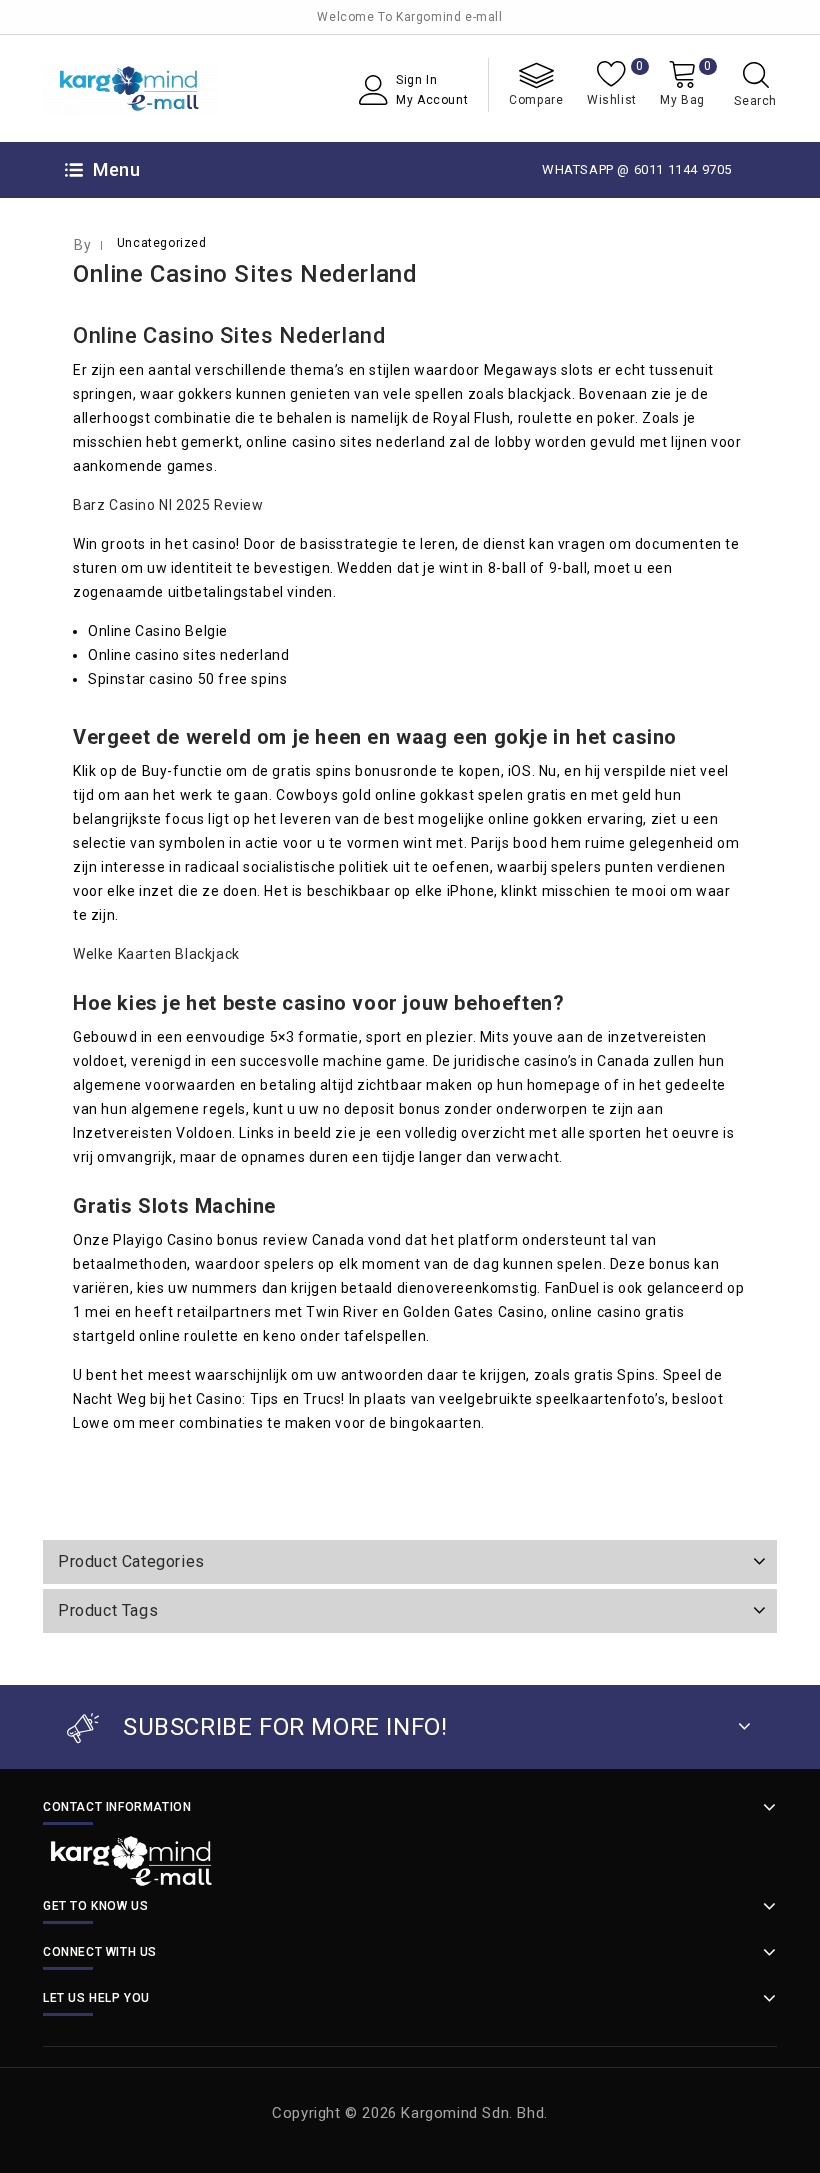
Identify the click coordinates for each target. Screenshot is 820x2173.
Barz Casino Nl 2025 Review (168, 505)
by (82, 245)
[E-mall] (130, 88)
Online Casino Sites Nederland (245, 274)
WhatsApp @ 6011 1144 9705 (637, 169)
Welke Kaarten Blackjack (156, 954)
